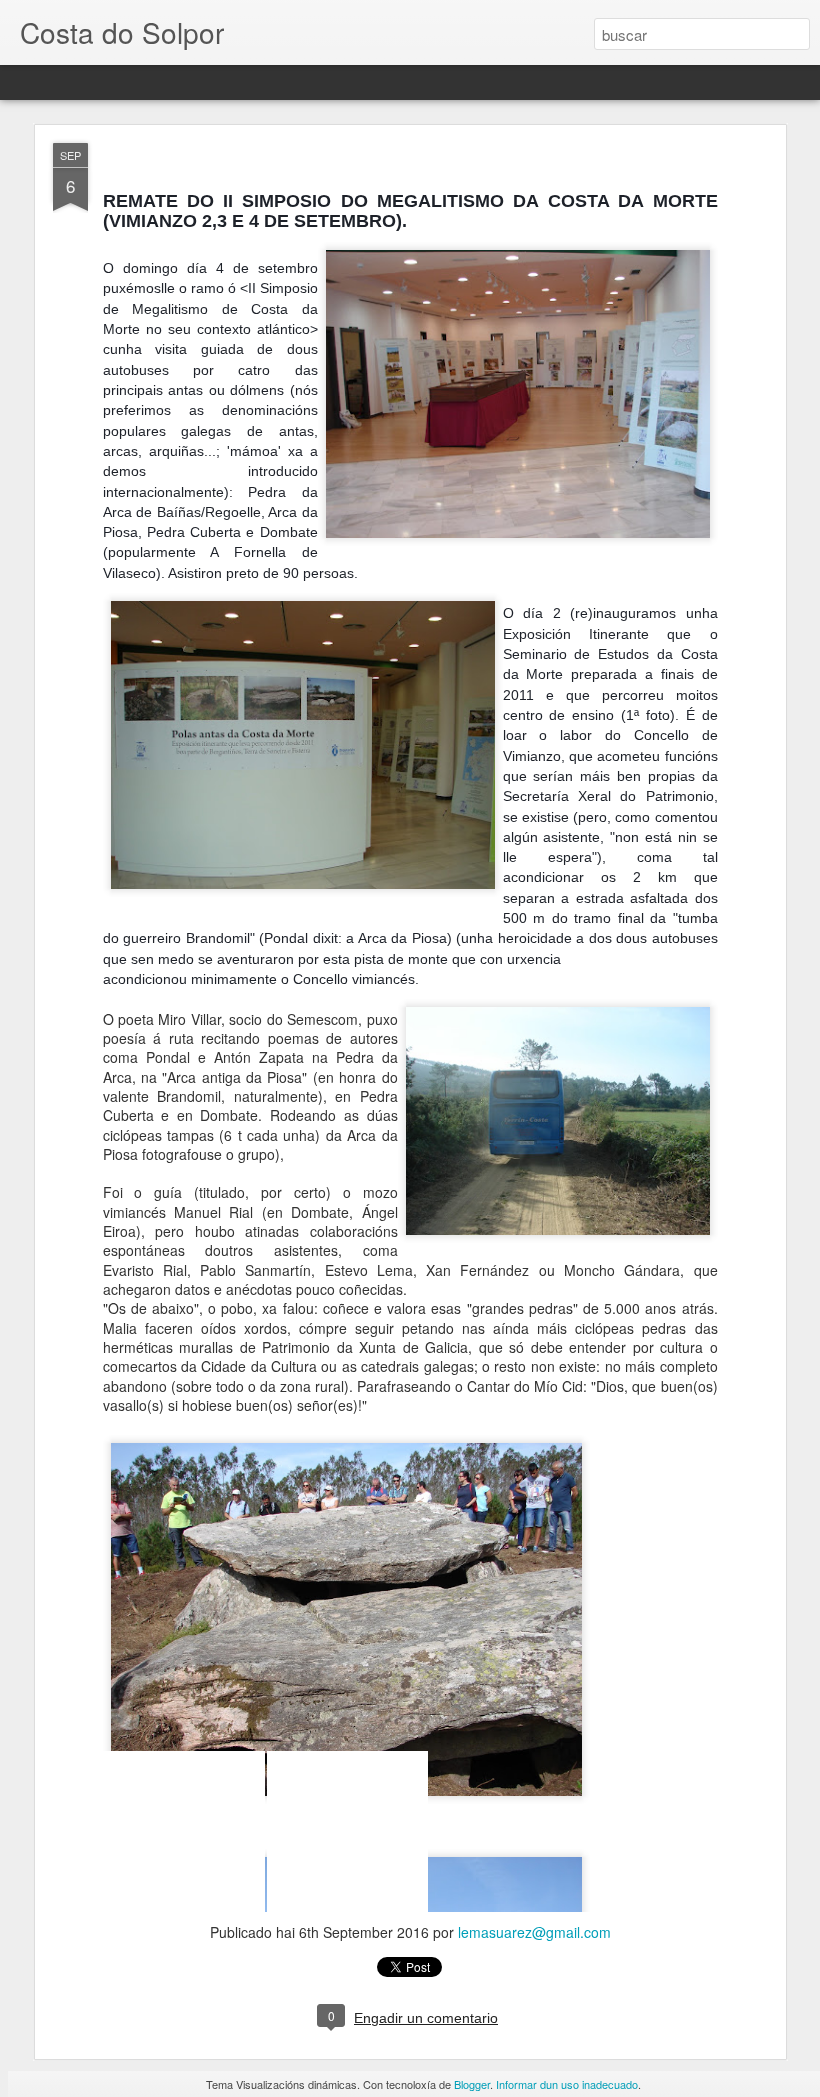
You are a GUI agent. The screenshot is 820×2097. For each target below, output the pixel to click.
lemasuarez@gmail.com (534, 1932)
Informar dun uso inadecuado (567, 2084)
